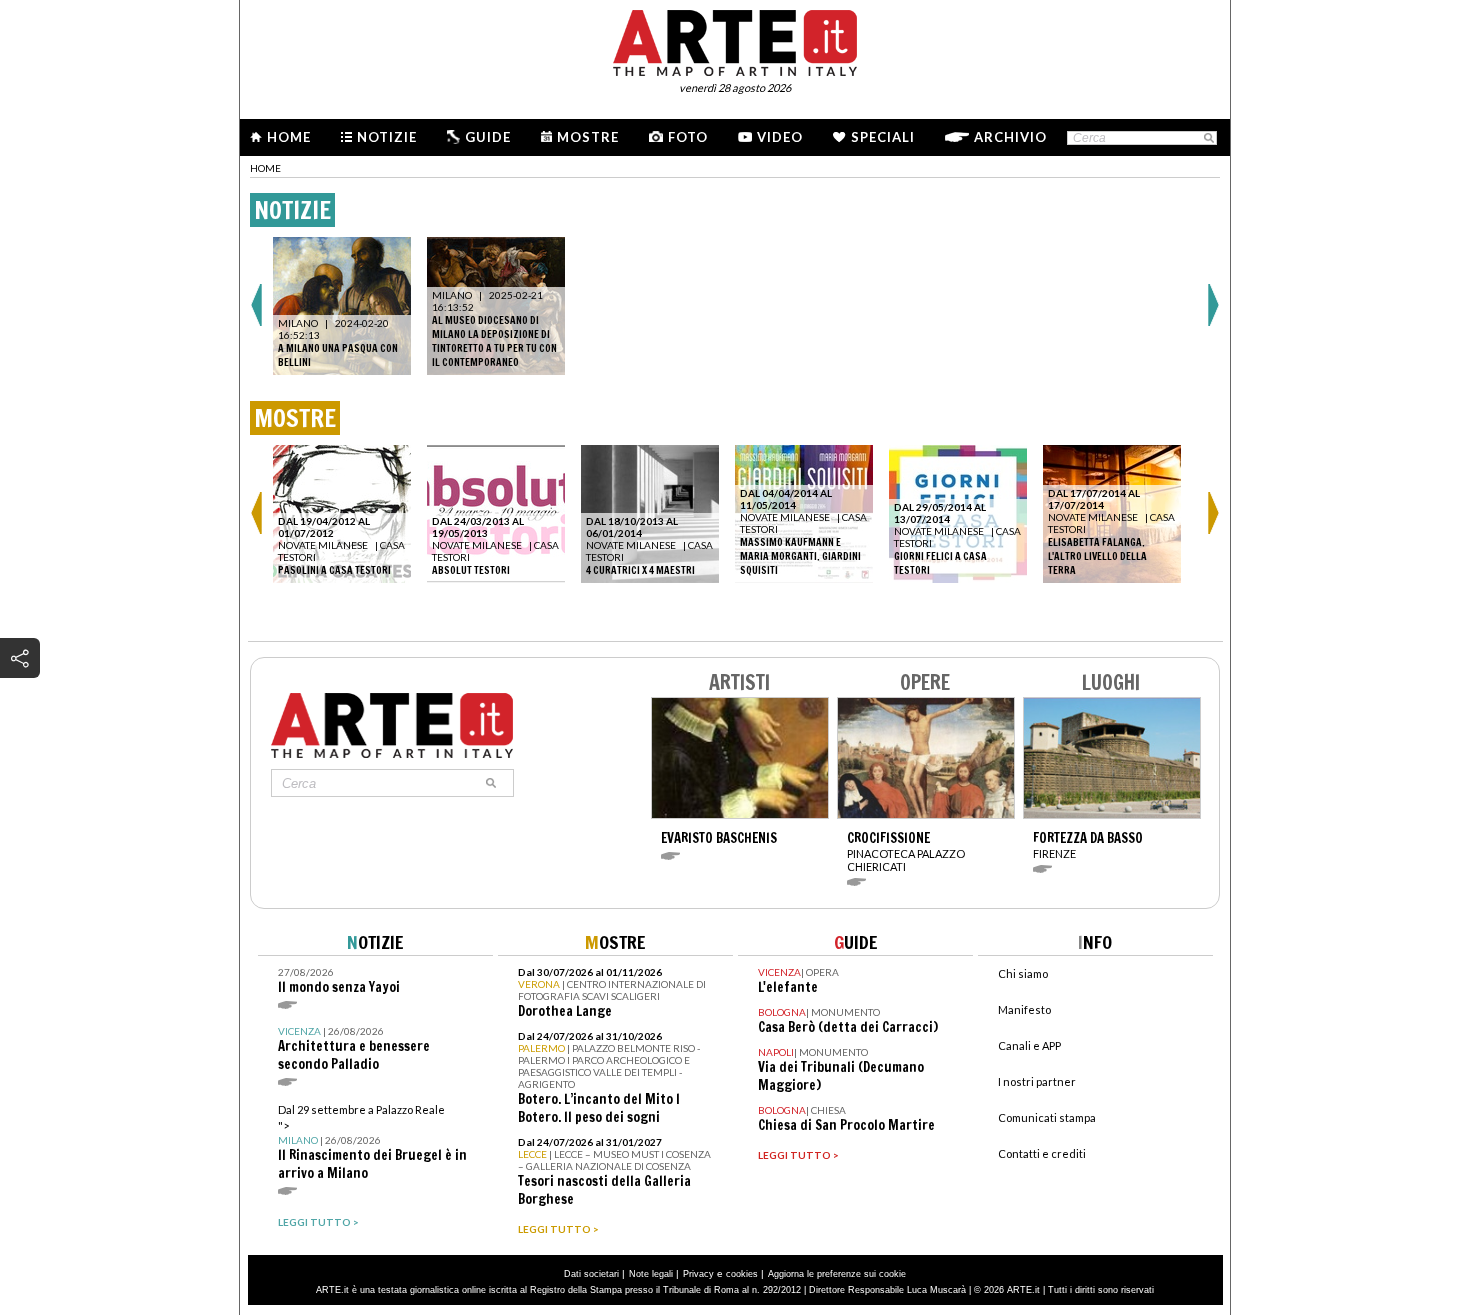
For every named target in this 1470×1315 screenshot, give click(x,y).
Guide (488, 137)
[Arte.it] (735, 40)
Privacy (698, 1274)
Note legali (651, 1274)
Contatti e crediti (1042, 1153)
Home (289, 137)
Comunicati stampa (1047, 1117)
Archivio (1010, 137)
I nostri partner (1037, 1081)
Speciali (883, 137)
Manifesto (1024, 1009)
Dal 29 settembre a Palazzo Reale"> (372, 1142)
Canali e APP (1029, 1045)
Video (780, 137)
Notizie (387, 137)
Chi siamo (1023, 973)
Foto (688, 137)
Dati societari (591, 1274)
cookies (742, 1274)
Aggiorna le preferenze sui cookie (837, 1274)
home (265, 168)
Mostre (588, 137)
